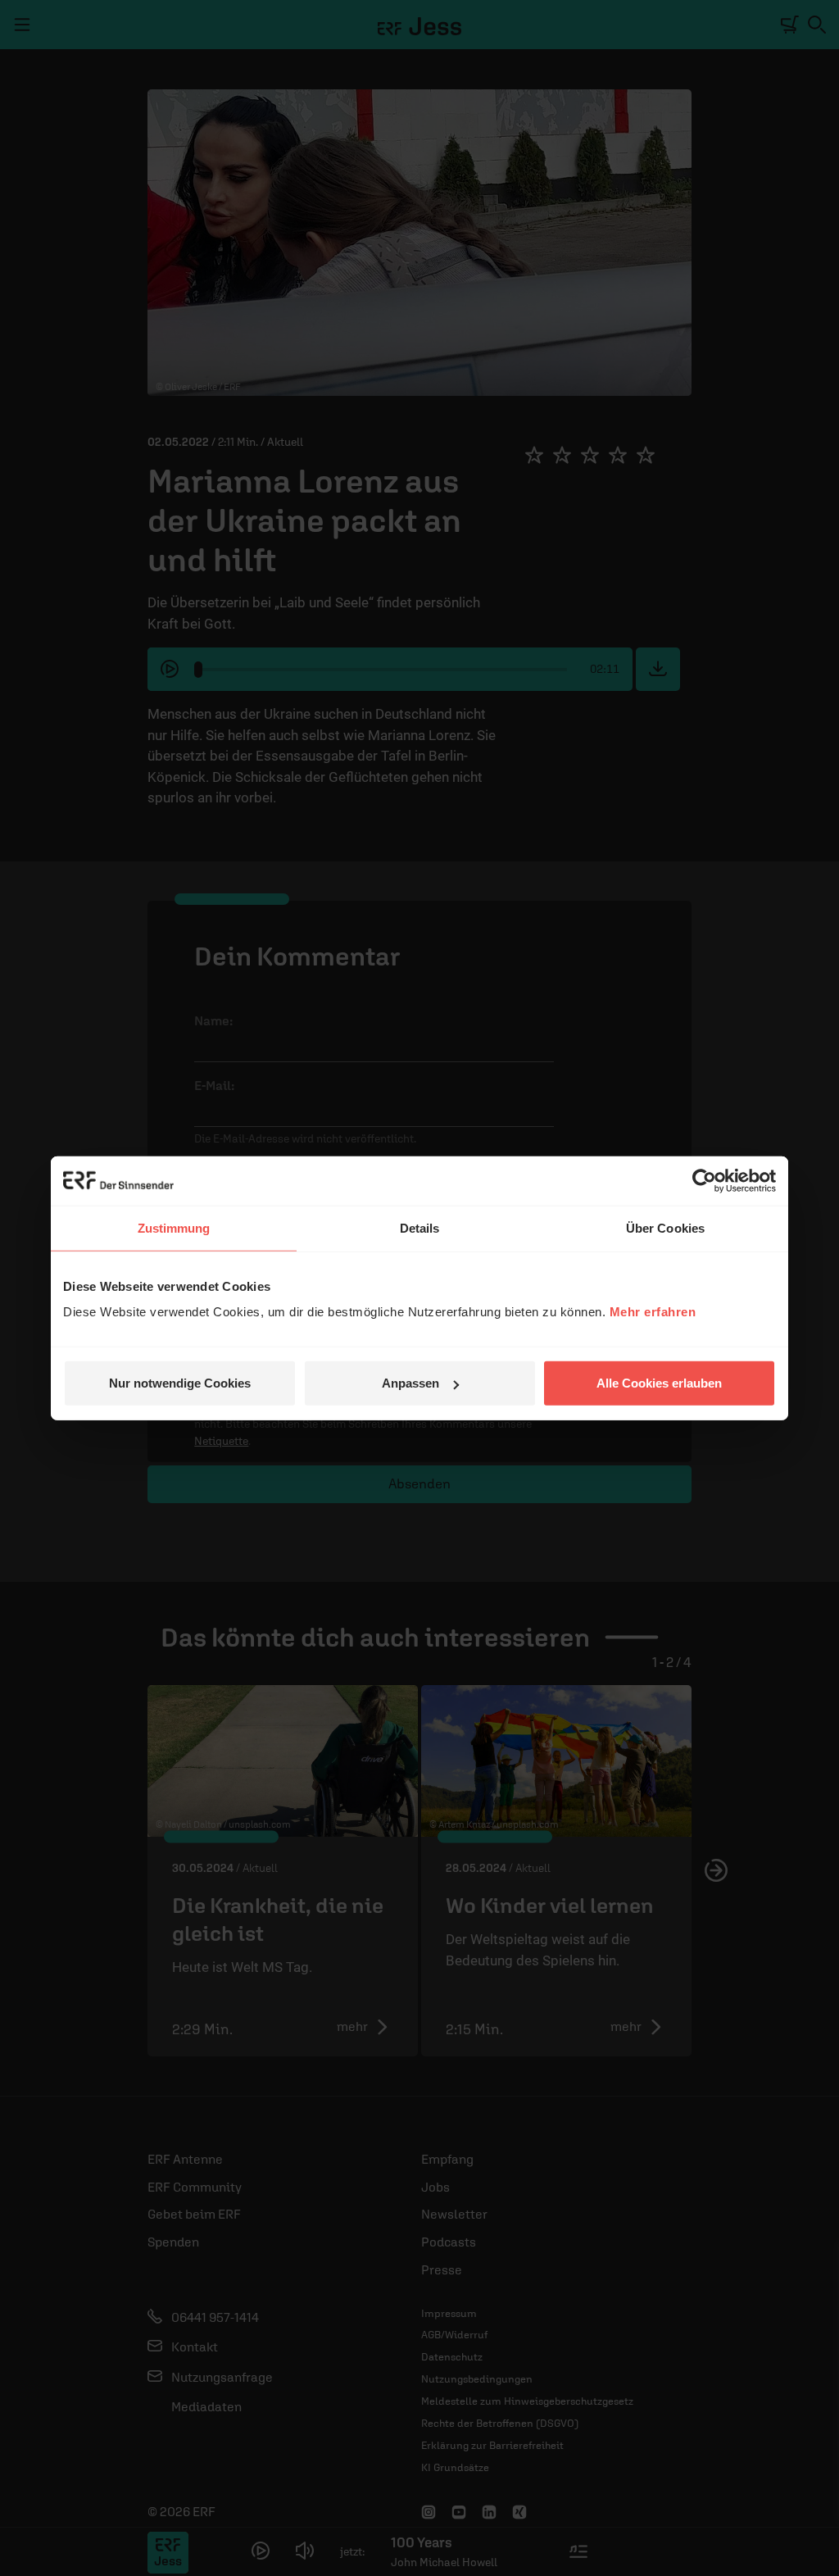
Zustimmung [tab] (174, 1227)
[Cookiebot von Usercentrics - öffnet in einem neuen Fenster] (704, 1180)
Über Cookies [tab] (665, 1227)
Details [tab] (420, 1227)
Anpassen (410, 1383)
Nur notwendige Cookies (180, 1383)
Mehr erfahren (653, 1312)
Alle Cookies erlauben (659, 1383)
